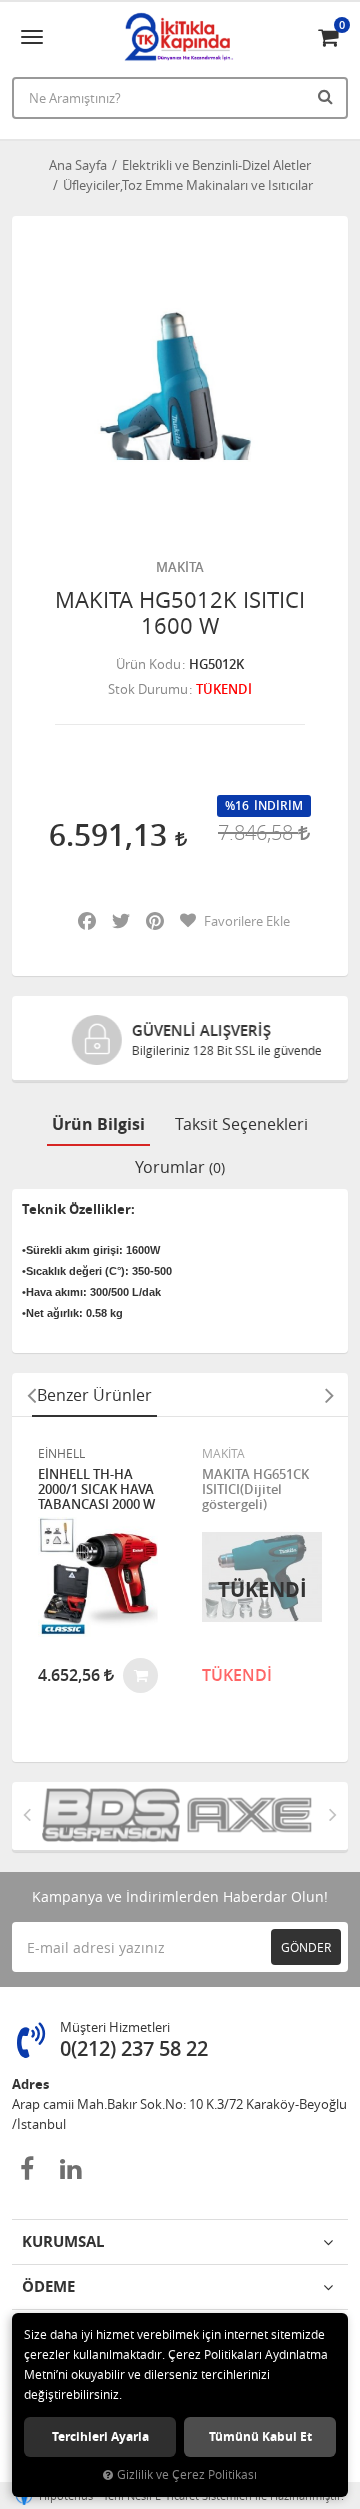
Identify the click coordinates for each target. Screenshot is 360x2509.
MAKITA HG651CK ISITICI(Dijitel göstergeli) (255, 1489)
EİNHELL (61, 1453)
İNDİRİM (278, 806)
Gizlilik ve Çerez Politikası (187, 2474)
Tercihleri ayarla (100, 2436)
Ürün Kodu (148, 664)
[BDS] (111, 1816)
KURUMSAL (63, 2241)
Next (329, 1395)
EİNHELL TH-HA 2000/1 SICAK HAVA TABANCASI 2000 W (96, 1489)
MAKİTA (180, 567)
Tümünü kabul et (260, 2436)
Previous (31, 1395)
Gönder (306, 1947)
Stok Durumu (148, 689)
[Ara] (328, 96)
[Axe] (249, 1816)
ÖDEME (48, 2286)
